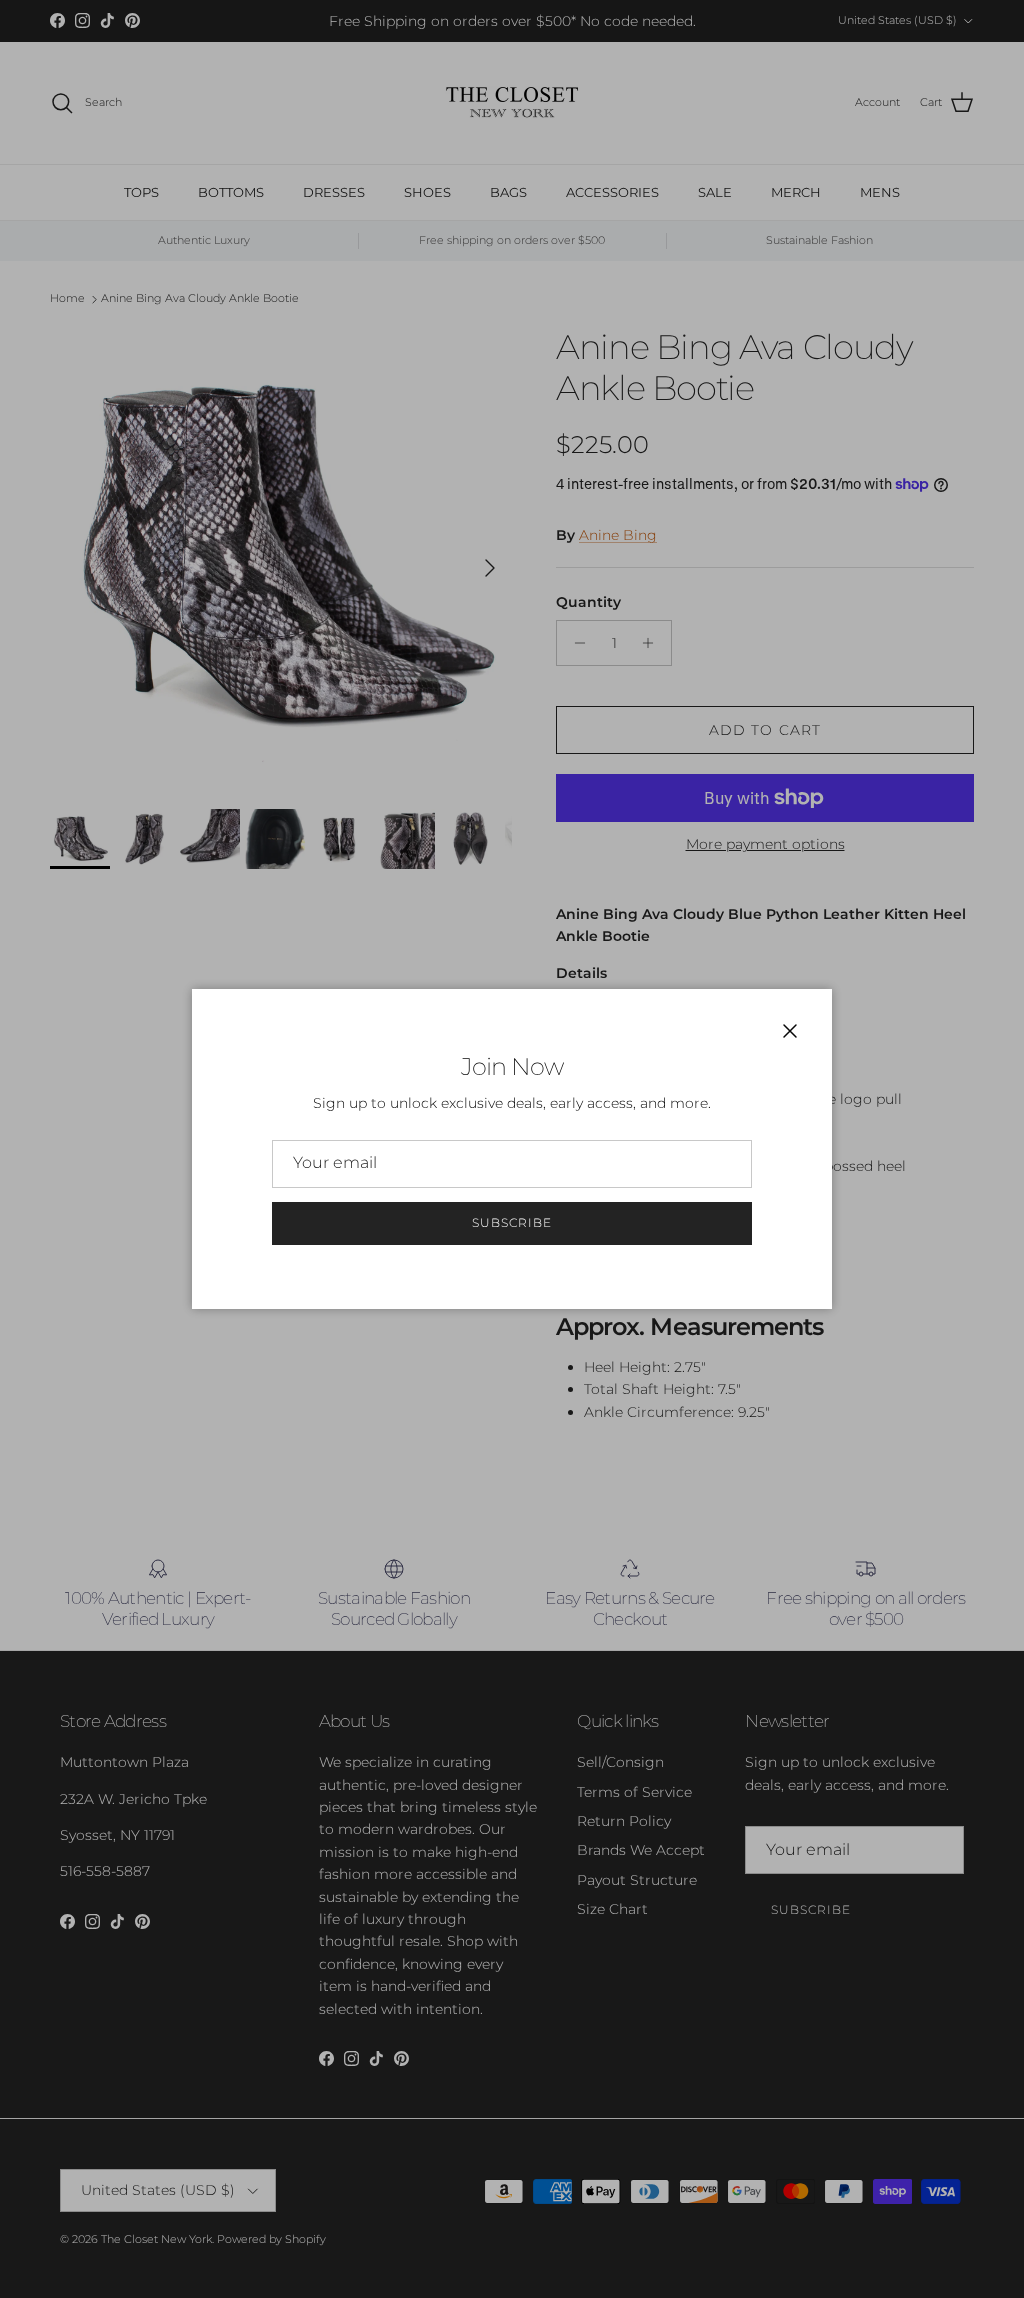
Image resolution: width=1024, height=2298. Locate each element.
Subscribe (512, 1222)
